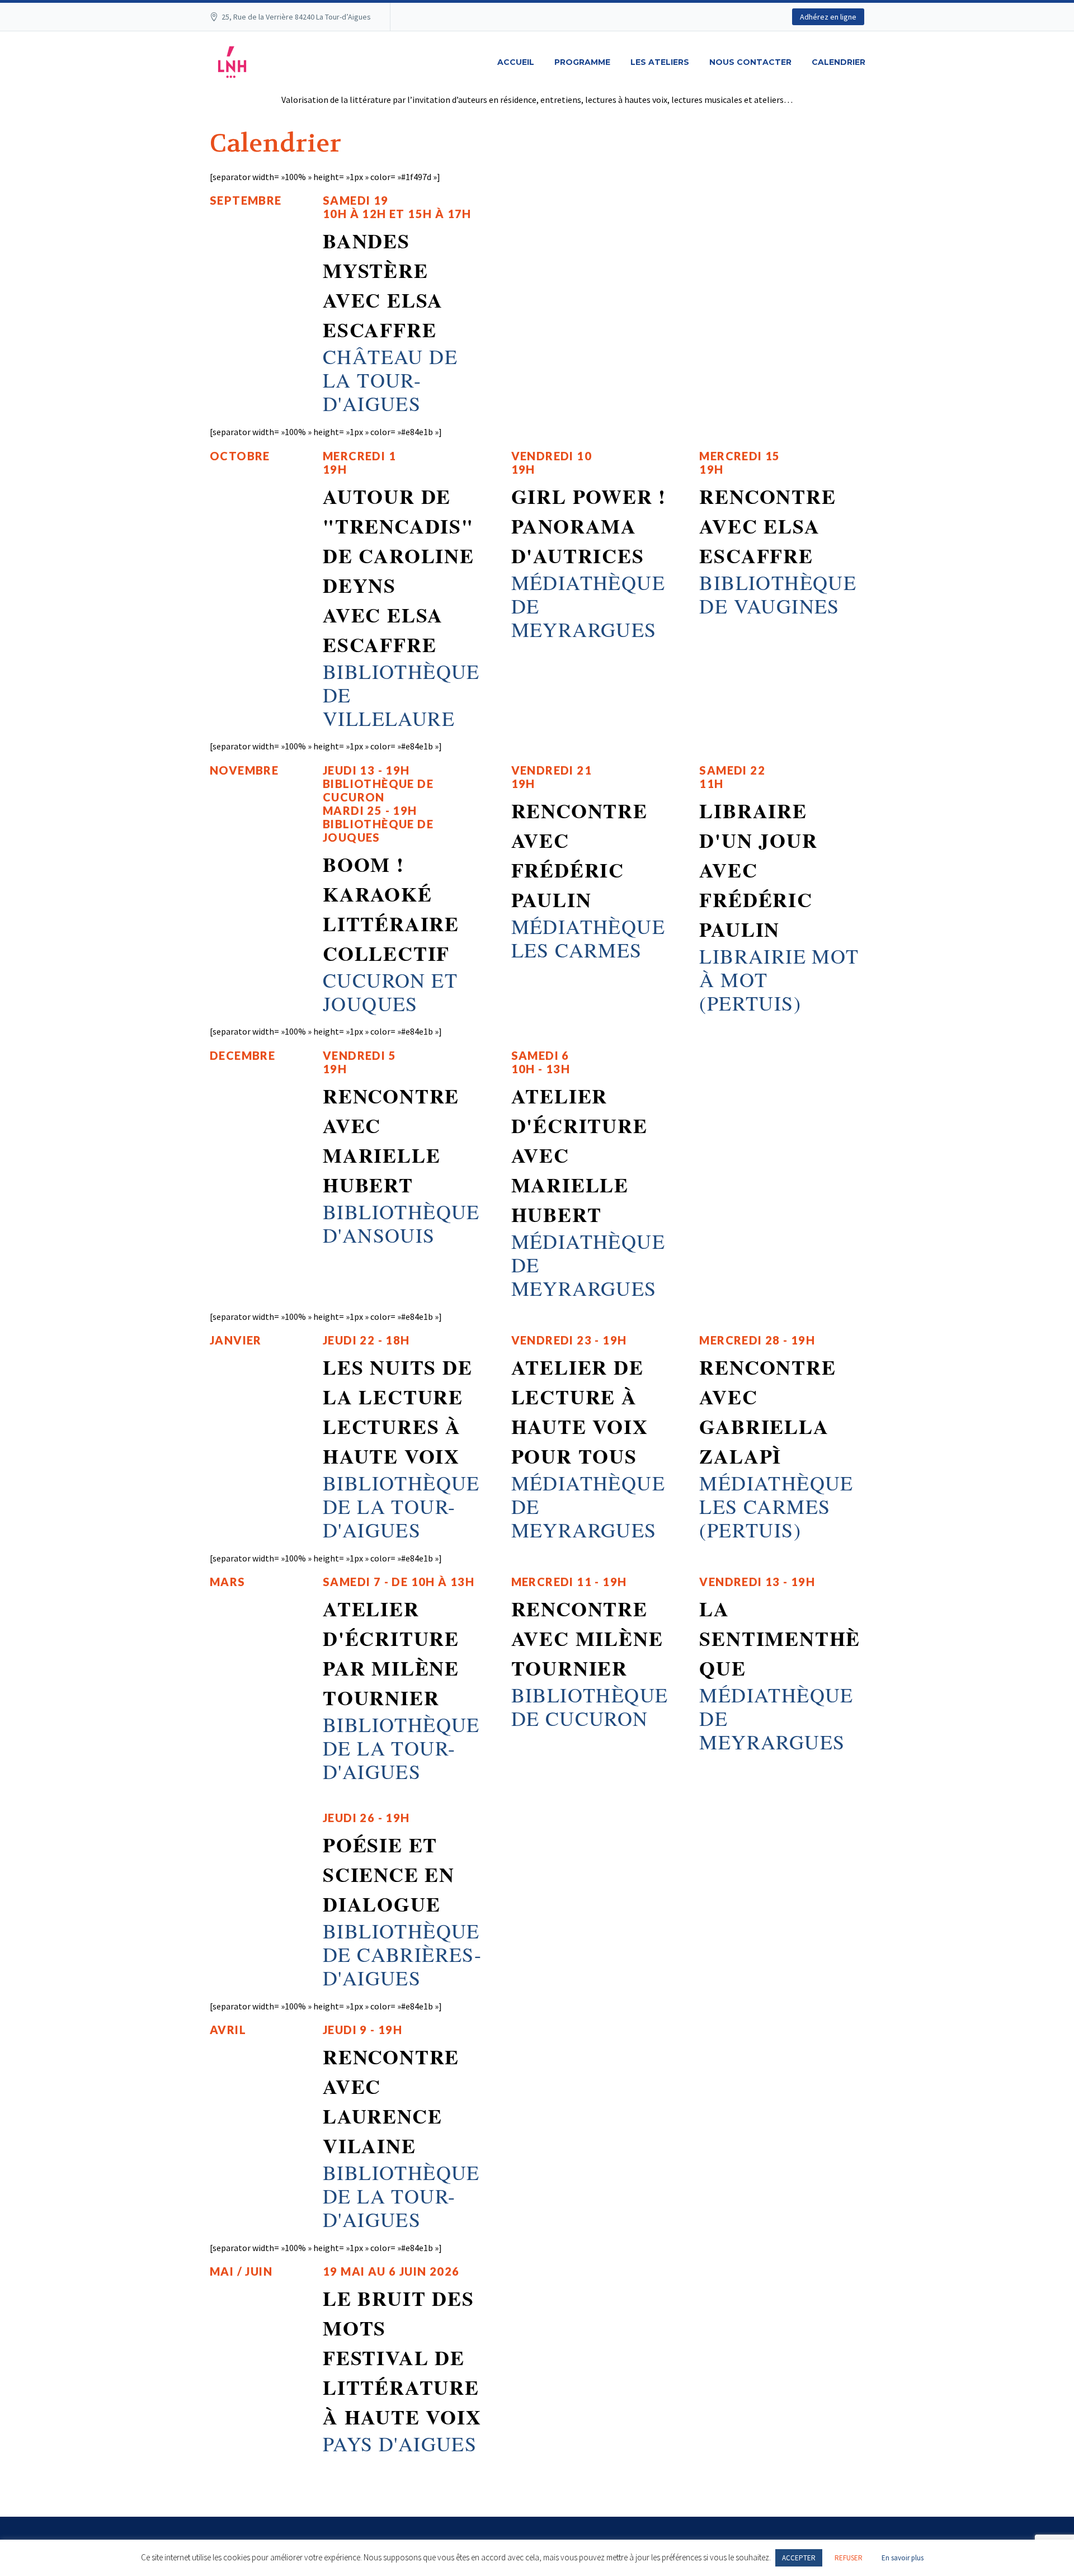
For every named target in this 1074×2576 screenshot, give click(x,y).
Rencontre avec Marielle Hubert (391, 1140)
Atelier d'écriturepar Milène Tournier (391, 1653)
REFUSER (849, 2558)
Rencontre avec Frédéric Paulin (580, 855)
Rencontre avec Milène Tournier (587, 1638)
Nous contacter (750, 62)
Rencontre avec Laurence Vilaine (391, 2101)
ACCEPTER (799, 2558)
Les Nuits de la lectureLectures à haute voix (398, 1411)
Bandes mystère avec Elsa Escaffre (383, 285)
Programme (582, 62)
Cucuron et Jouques (390, 992)
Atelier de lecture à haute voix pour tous (580, 1411)
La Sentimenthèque (780, 1638)
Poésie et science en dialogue (389, 1874)
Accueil (516, 62)
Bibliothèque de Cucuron (590, 1706)
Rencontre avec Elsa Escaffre (767, 526)
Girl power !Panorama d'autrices (589, 526)
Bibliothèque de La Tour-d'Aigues (401, 1506)
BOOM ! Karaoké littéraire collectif (391, 909)
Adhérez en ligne (828, 17)
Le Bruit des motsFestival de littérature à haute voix (402, 2357)
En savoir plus (903, 2558)
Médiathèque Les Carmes (588, 938)
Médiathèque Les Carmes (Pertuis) (776, 1506)
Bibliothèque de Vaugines (778, 594)
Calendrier (839, 62)
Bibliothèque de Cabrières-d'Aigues (402, 1954)
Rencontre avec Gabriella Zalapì (767, 1411)
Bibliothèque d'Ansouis (401, 1223)
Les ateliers (660, 62)
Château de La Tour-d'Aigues (390, 380)
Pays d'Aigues (400, 2443)
